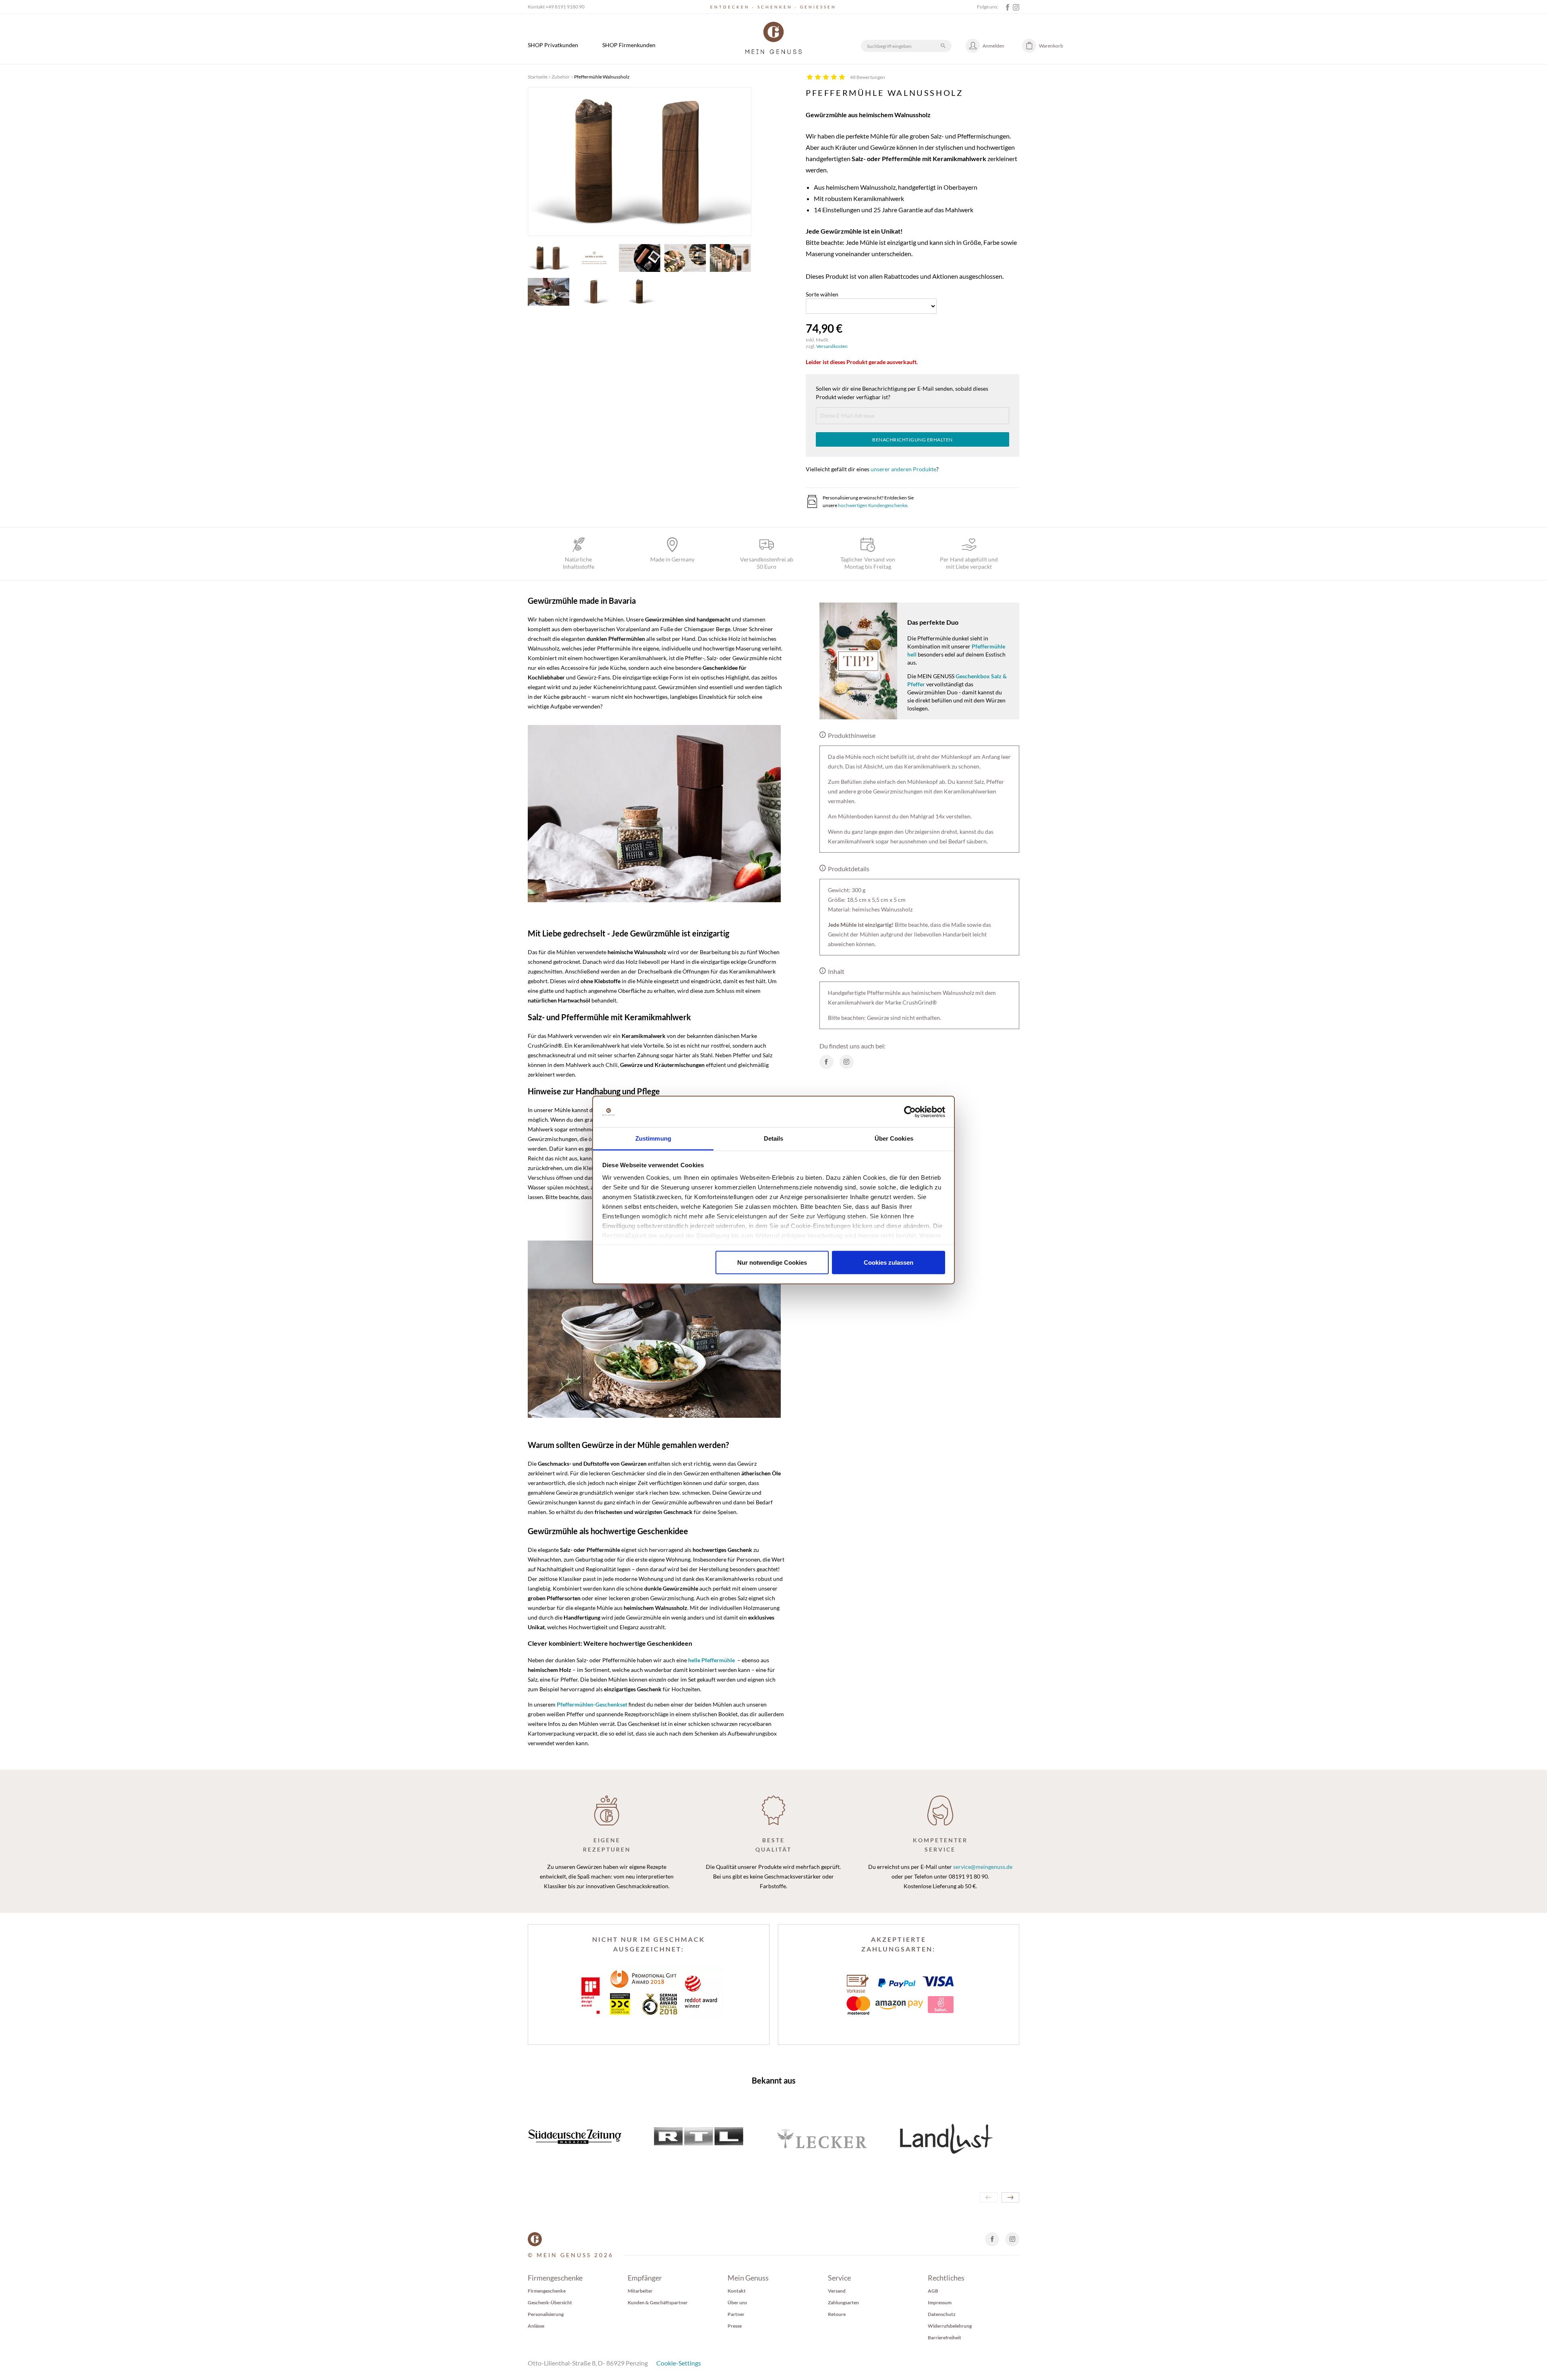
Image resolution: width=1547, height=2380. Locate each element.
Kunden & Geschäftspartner (658, 2302)
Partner (736, 2314)
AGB (933, 2291)
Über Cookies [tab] (894, 1138)
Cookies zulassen (889, 1262)
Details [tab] (774, 1138)
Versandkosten (832, 346)
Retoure (837, 2314)
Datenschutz (942, 2314)
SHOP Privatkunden (553, 45)
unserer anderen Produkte (903, 469)
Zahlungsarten (843, 2302)
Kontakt (737, 2291)
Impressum (940, 2302)
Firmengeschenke (547, 2291)
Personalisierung (546, 2314)
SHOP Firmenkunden (629, 45)
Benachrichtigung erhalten (912, 440)
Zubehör (561, 77)
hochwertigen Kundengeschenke (873, 505)
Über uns (737, 2302)
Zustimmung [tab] (653, 1138)
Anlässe (536, 2326)
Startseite (538, 77)
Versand (837, 2291)
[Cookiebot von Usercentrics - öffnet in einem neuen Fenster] (910, 1112)
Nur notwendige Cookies (772, 1262)
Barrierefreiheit (945, 2338)
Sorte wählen (822, 294)
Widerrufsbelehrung (950, 2326)
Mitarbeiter (640, 2291)
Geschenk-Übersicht (550, 2302)
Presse (735, 2326)
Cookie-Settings (679, 2363)
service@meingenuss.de (983, 1867)
